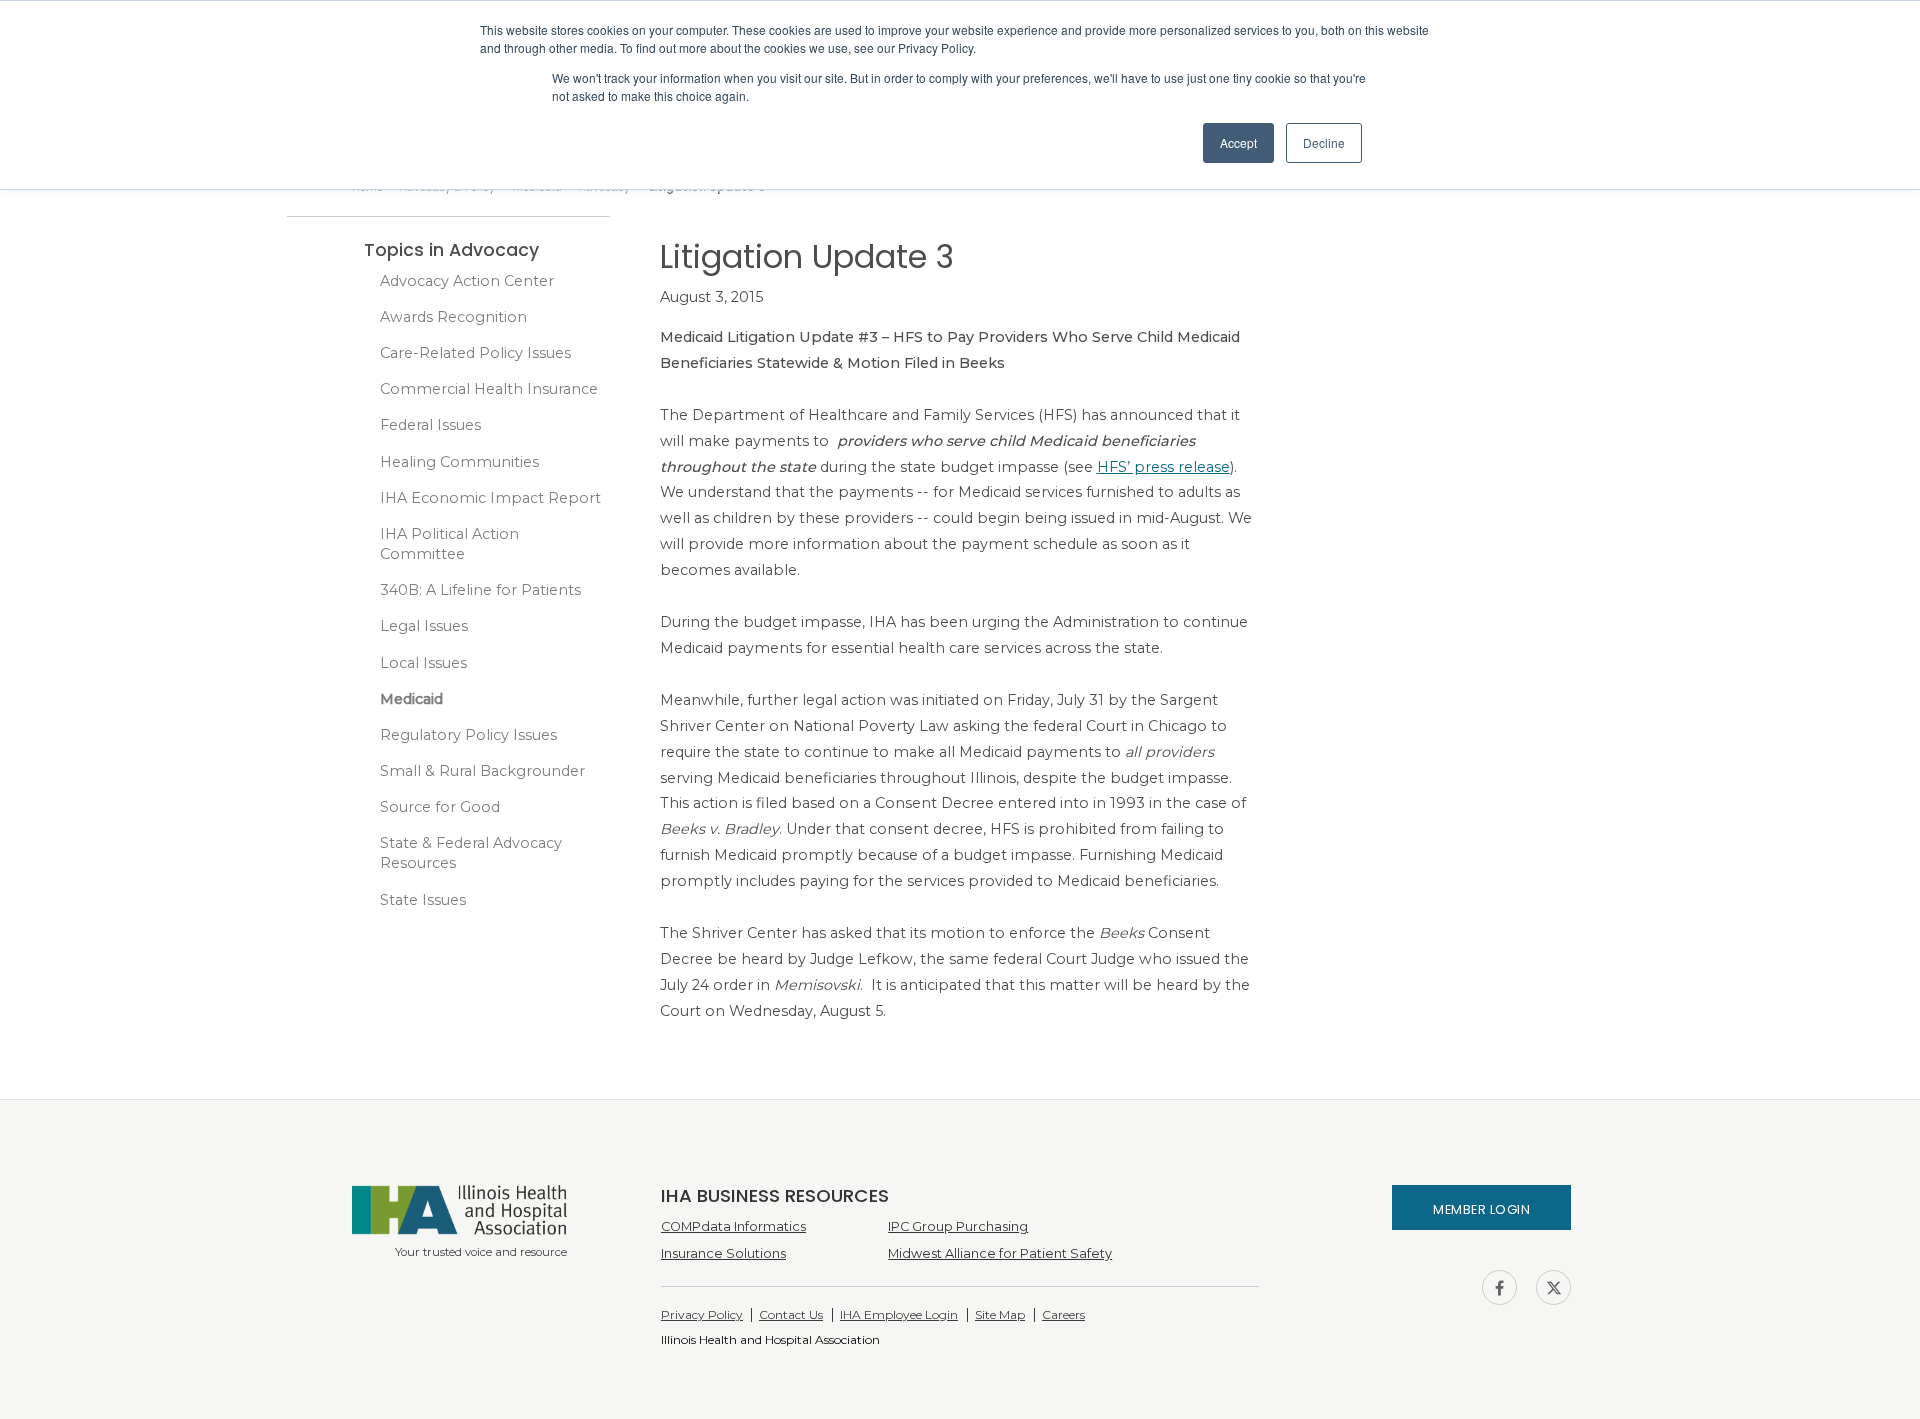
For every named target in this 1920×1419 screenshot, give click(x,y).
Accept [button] (1238, 142)
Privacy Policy (702, 1314)
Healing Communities (459, 462)
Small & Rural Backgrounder (482, 771)
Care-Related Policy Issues (475, 353)
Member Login (1481, 1209)
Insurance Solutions (723, 1253)
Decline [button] (1324, 142)
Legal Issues (424, 626)
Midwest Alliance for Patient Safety (1000, 1253)
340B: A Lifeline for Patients (480, 590)
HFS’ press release (1163, 467)
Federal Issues (430, 425)
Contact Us (791, 1314)
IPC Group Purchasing (958, 1226)
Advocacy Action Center (467, 281)
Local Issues (423, 663)
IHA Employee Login (899, 1314)
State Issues (423, 900)
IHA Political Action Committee (449, 544)
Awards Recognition (453, 317)
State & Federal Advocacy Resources (471, 853)
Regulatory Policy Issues (468, 735)
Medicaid (411, 699)
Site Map (1000, 1314)
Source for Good (440, 807)
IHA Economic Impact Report (490, 498)
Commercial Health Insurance (489, 389)
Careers (1063, 1314)
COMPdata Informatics (733, 1226)
